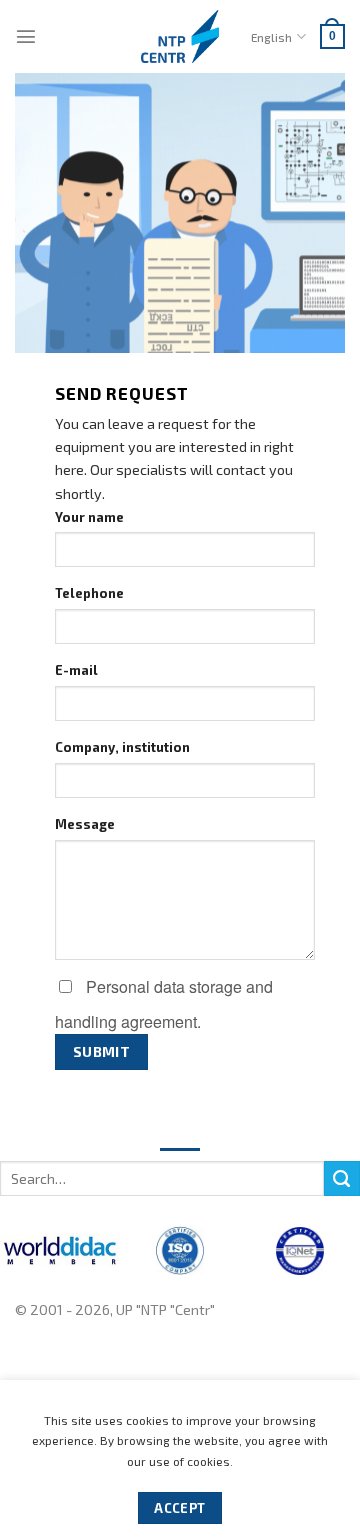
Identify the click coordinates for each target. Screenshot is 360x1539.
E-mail (76, 670)
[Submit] (342, 1179)
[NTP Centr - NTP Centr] (180, 36)
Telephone (89, 593)
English (271, 37)
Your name (89, 517)
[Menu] (26, 36)
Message (85, 824)
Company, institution (122, 747)
